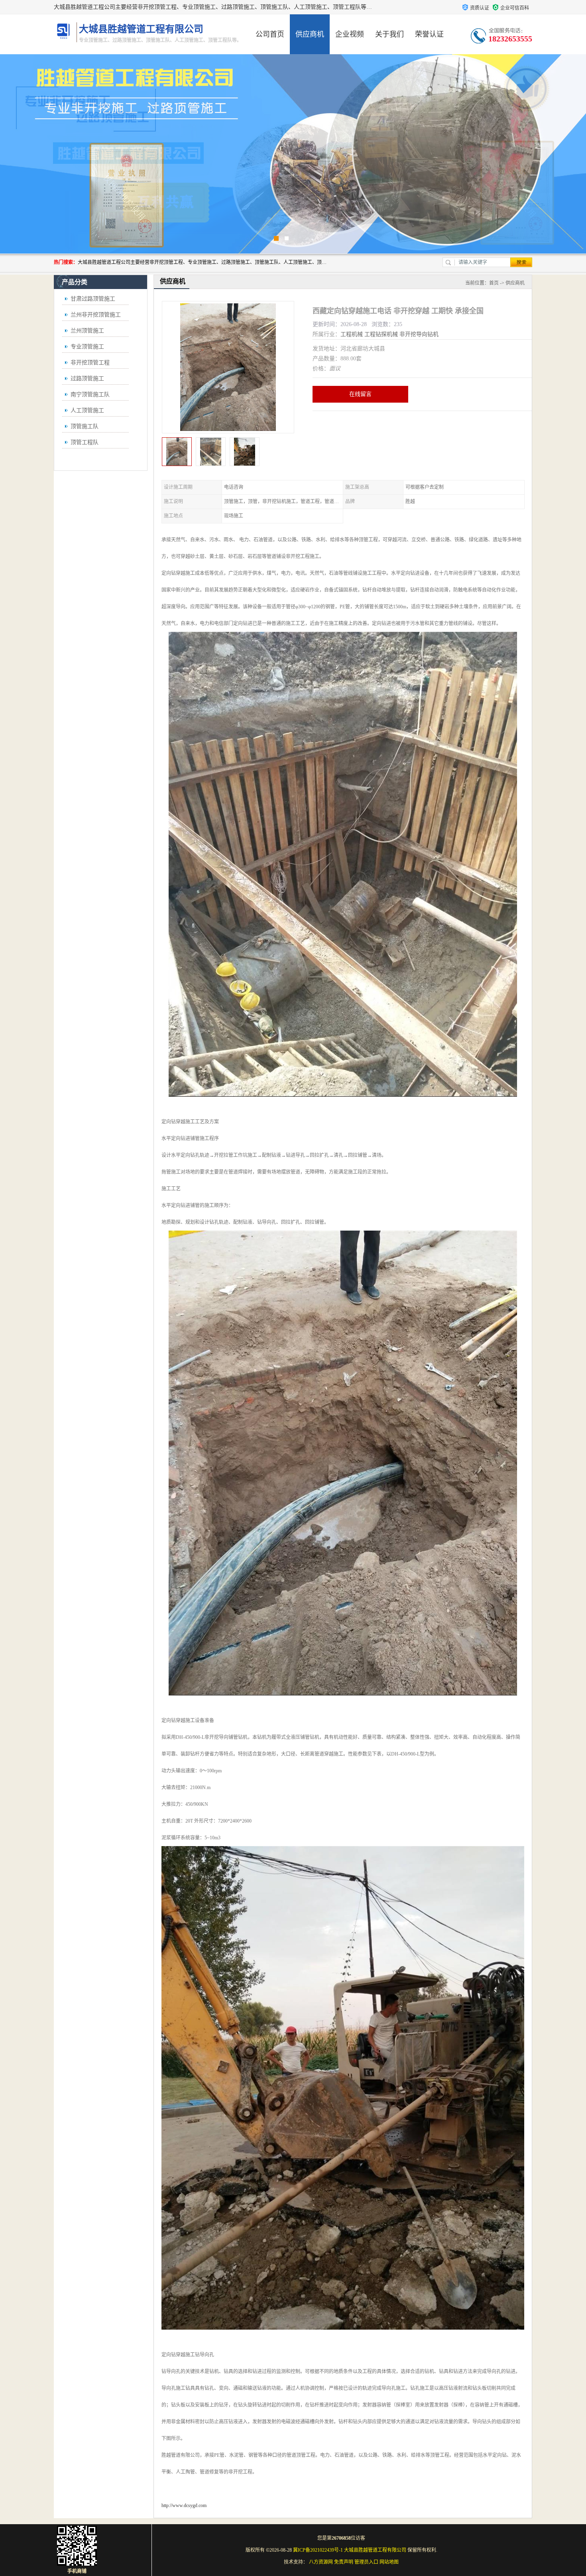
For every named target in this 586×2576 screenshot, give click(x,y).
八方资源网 (321, 2562)
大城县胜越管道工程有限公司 (375, 2550)
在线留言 (360, 394)
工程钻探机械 (381, 334)
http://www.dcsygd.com (184, 2505)
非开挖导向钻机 (419, 334)
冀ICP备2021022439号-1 (318, 2550)
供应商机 (310, 34)
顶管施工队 (85, 426)
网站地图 (389, 2562)
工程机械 (352, 334)
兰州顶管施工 (87, 331)
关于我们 (389, 34)
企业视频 (350, 34)
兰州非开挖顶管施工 (96, 315)
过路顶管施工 (87, 379)
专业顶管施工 (87, 347)
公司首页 (270, 34)
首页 (494, 283)
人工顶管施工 (87, 410)
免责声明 (344, 2562)
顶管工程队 (85, 442)
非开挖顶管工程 (90, 363)
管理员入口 (366, 2562)
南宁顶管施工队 (90, 394)
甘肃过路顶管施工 (93, 299)
